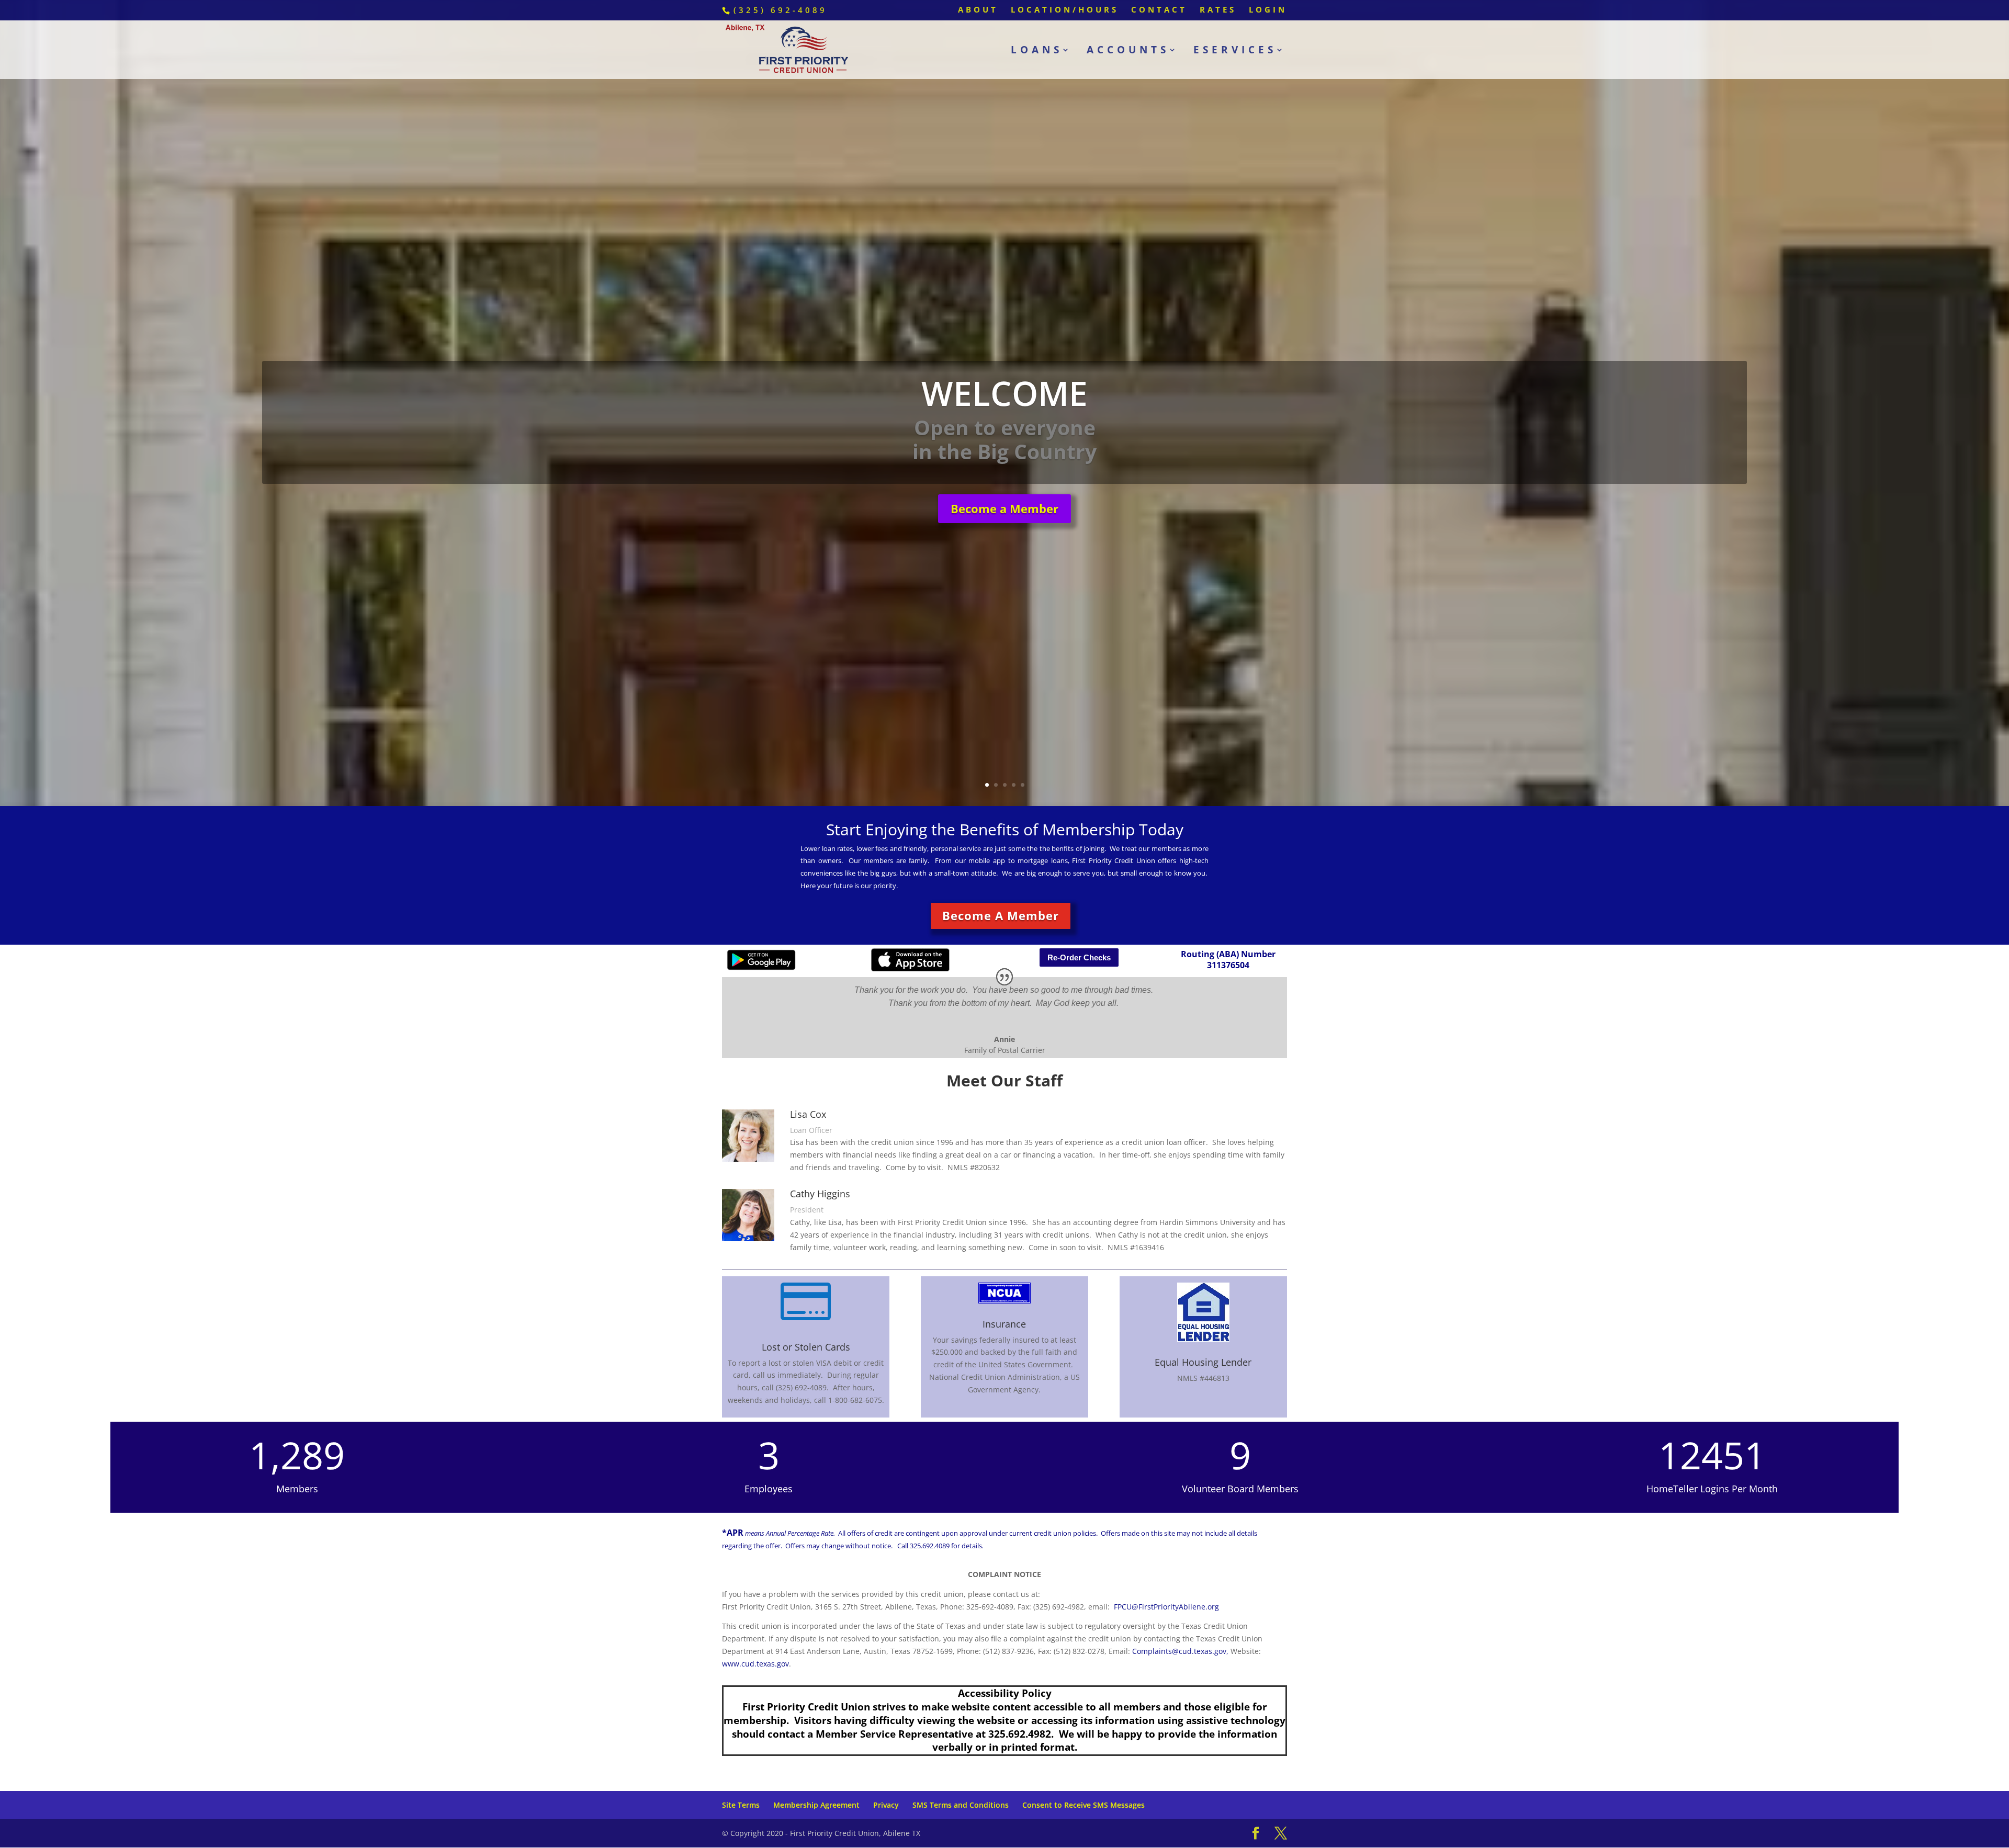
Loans (1037, 51)
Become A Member (1001, 913)
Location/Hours (1065, 10)
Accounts (1128, 51)
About (978, 10)
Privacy (886, 1803)
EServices (1235, 51)
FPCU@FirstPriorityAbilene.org (1166, 1604)
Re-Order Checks (1079, 955)
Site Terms (741, 1803)
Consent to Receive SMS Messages (1083, 1803)
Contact (1159, 10)
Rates (1218, 10)
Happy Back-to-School (1004, 438)
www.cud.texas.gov (755, 1661)
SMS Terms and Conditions (961, 1803)
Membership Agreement (816, 1803)
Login (1268, 10)
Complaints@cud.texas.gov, (1180, 1648)
